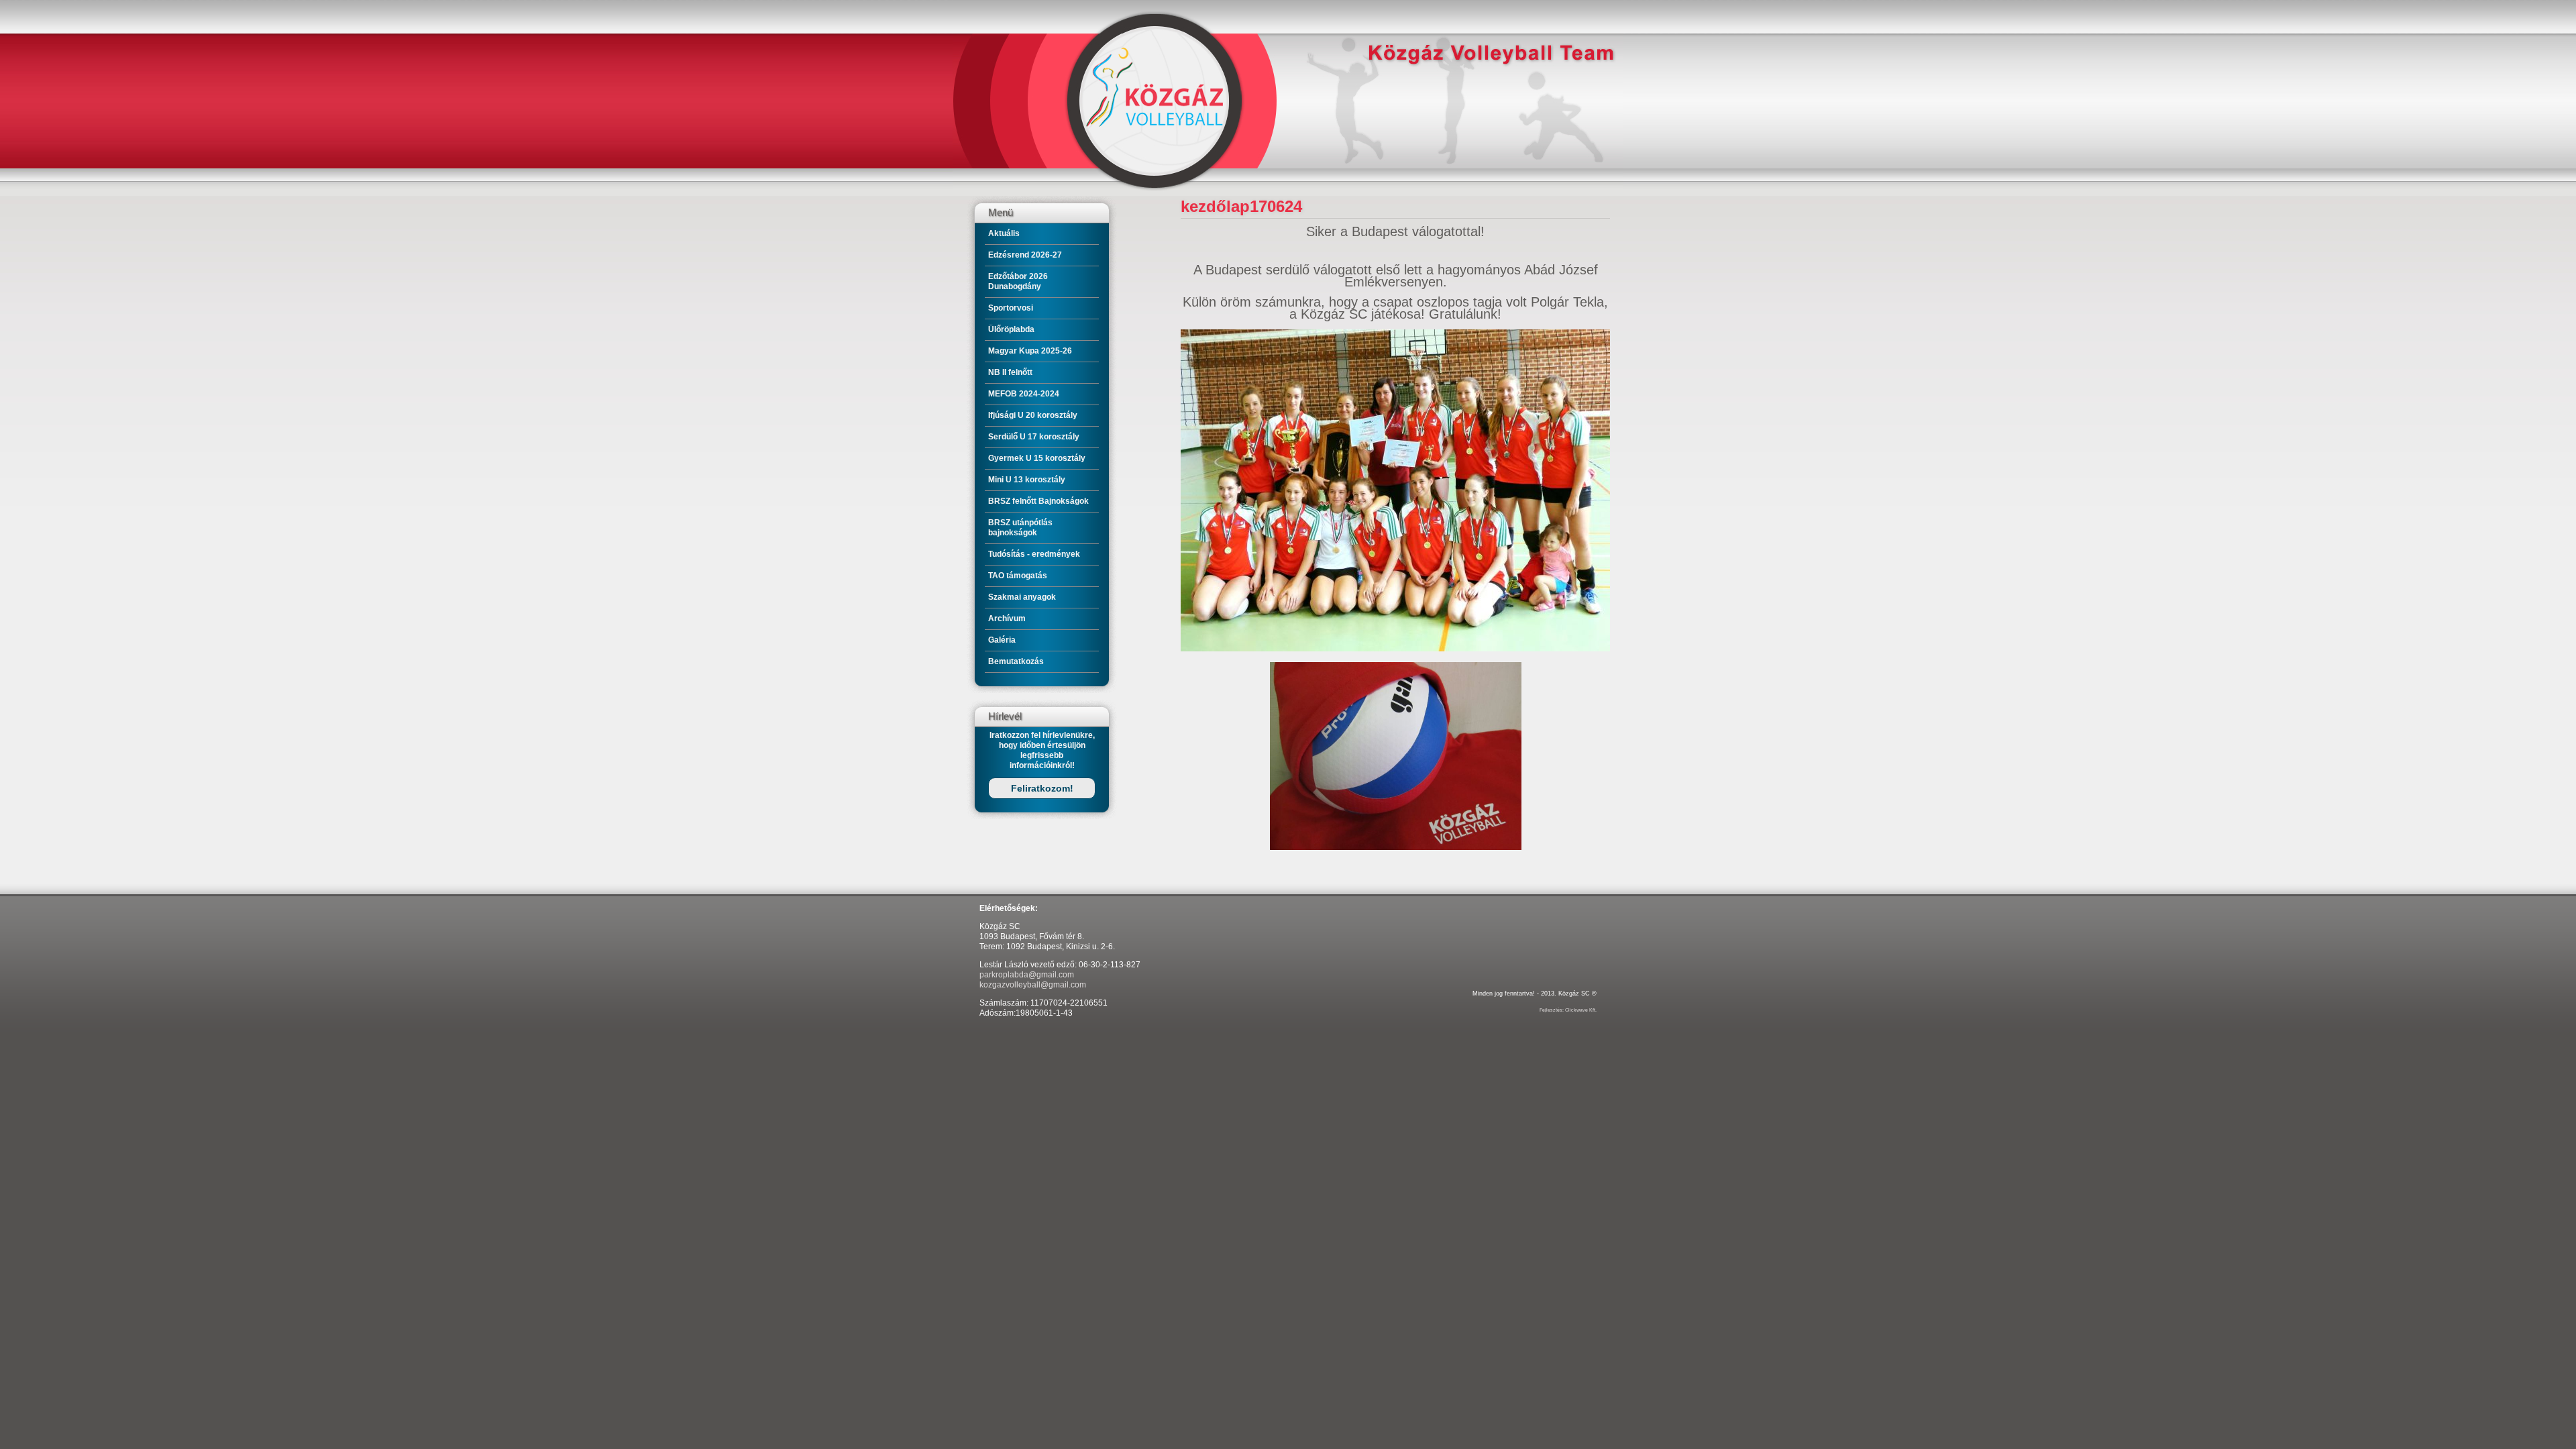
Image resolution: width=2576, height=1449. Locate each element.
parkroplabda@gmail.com (1027, 975)
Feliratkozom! (1042, 788)
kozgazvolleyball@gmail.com (1033, 985)
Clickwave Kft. (1581, 1010)
